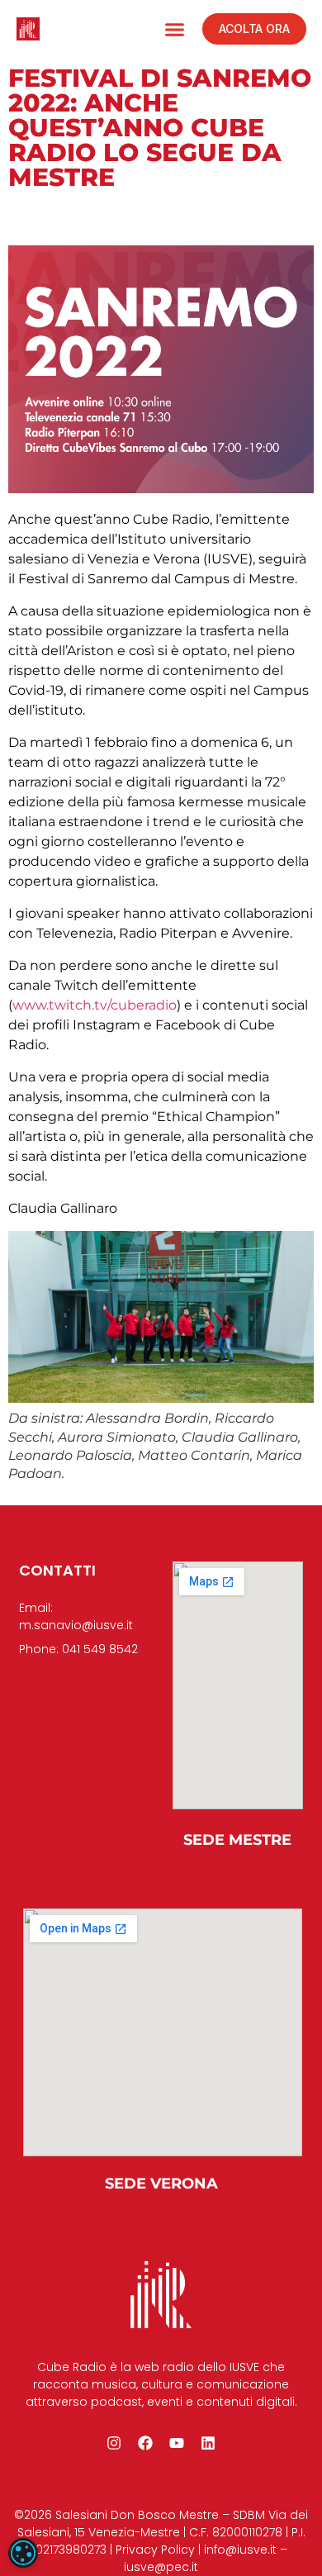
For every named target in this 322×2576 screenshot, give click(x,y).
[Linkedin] (208, 2443)
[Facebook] (145, 2443)
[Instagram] (114, 2443)
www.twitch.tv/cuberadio (95, 1005)
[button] (175, 29)
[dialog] (23, 2553)
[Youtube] (177, 2443)
